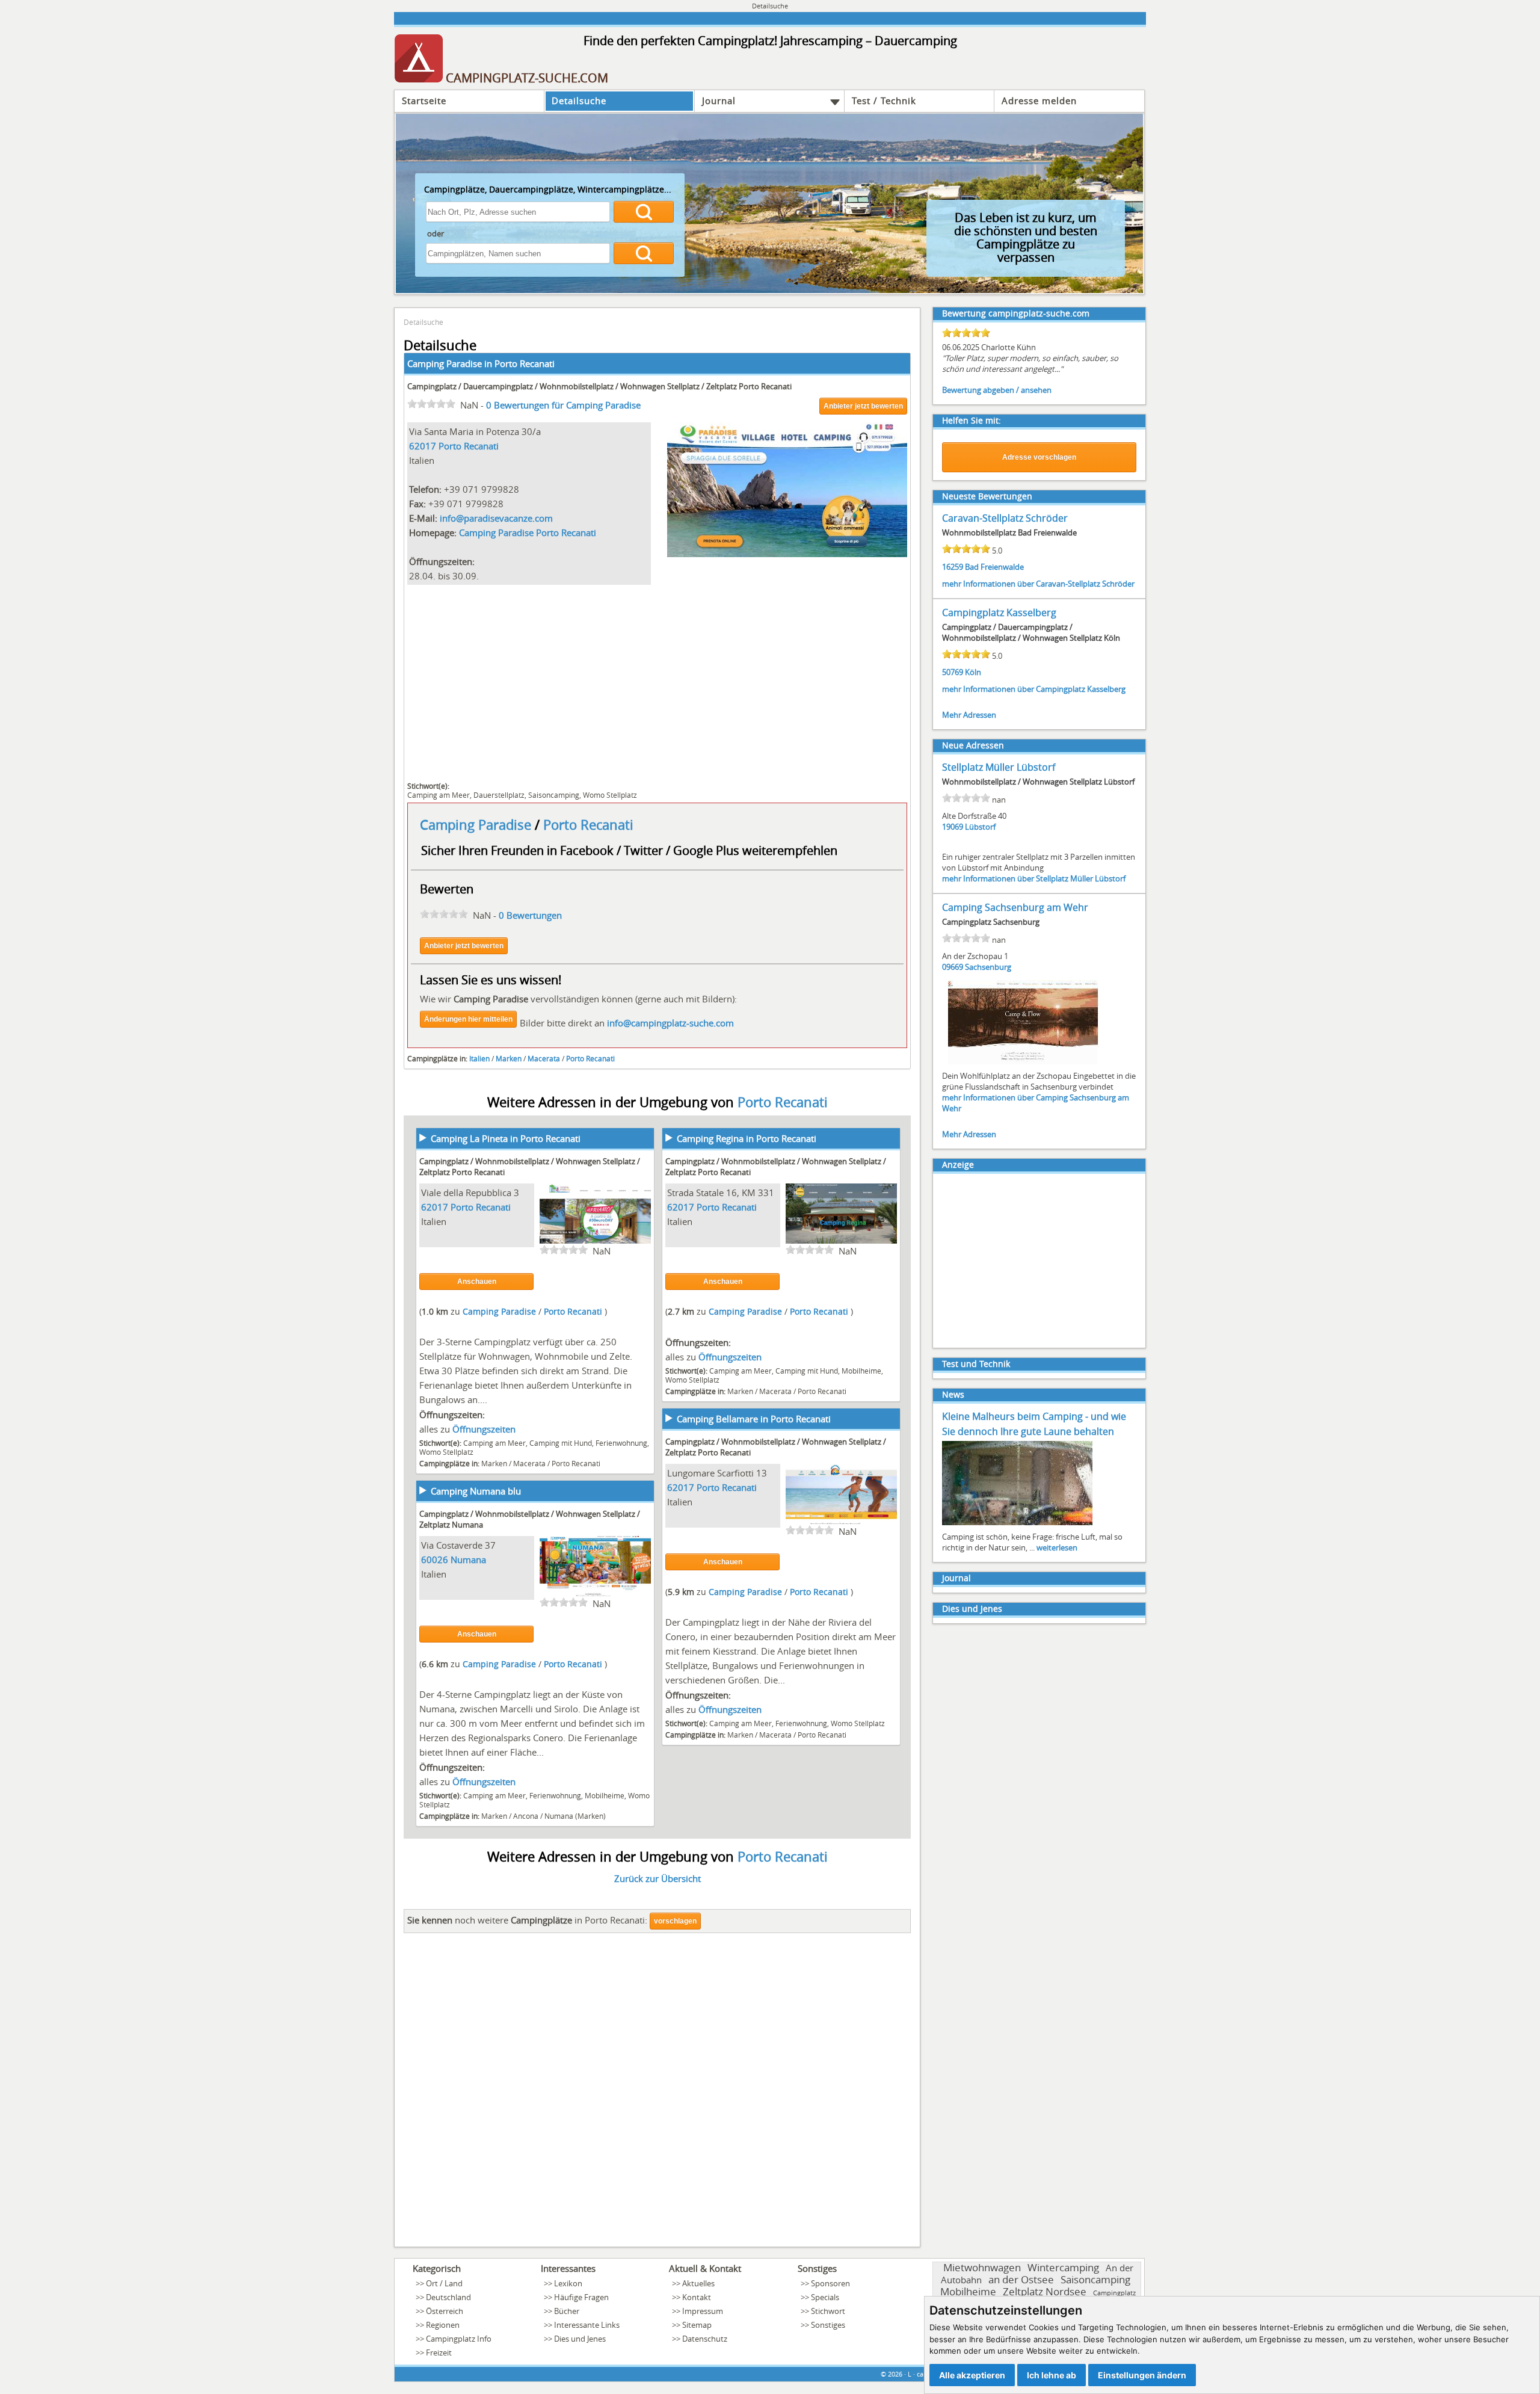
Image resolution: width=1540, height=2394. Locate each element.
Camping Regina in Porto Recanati (747, 1138)
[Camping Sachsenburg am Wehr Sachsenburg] (1023, 1063)
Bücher (567, 2311)
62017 (423, 446)
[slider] (431, 404)
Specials (825, 2297)
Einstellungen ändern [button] (1142, 2375)
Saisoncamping (554, 795)
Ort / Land (444, 2283)
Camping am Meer (439, 795)
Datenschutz (705, 2339)
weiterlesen (1057, 1547)
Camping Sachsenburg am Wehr (1015, 907)
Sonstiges (828, 2325)
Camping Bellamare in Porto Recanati (754, 1419)
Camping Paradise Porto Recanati (528, 532)
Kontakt (697, 2297)
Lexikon (568, 2283)
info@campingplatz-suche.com (670, 1023)
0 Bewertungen (530, 915)
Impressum (703, 2311)
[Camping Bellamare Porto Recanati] (841, 1522)
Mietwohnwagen (982, 2267)
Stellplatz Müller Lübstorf (999, 767)
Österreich (445, 2311)
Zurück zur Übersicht (658, 1878)
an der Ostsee (1021, 2279)
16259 (953, 567)
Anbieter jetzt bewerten (863, 406)
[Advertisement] (657, 682)
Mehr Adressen (969, 715)
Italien (479, 1058)
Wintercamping (1063, 2267)
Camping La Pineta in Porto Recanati (506, 1138)
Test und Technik (976, 1364)
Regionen (443, 2325)
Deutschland (448, 2297)
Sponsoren (830, 2283)
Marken (509, 1058)
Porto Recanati (525, 363)
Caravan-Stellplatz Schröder (1005, 518)
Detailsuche (579, 100)
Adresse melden (1039, 100)
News (953, 1394)
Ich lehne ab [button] (1052, 2375)
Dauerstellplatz (499, 795)
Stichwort (828, 2311)
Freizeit (439, 2352)
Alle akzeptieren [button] (972, 2375)
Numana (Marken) (575, 1816)
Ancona (526, 1816)
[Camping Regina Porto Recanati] (841, 1242)
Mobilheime (861, 1371)
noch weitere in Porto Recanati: (527, 1920)
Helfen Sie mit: (972, 420)
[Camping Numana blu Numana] (595, 1594)
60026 (435, 1559)
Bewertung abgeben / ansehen (997, 390)
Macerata (544, 1058)
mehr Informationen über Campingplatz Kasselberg (1034, 689)
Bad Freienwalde (994, 567)
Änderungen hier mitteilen (468, 1019)
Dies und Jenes (972, 1609)
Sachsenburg (988, 967)
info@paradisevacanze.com (496, 518)
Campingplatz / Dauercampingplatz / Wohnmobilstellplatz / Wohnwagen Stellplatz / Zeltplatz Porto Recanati (599, 386)
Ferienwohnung (621, 1443)
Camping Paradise (477, 825)
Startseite (424, 100)
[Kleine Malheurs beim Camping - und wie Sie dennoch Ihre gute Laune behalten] (1017, 1524)
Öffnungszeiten (484, 1429)
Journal (719, 100)
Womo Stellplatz (610, 795)
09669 (953, 967)
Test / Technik (884, 100)
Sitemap (697, 2325)
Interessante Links (587, 2325)
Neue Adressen (973, 745)
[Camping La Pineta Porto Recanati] (595, 1242)
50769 (953, 672)
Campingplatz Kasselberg (999, 612)
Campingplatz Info (459, 2339)
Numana (468, 1559)
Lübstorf (980, 827)
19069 (953, 827)
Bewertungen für (563, 405)
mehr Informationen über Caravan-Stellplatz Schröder (1038, 584)
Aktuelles (698, 2283)
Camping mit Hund (561, 1443)
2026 (895, 2374)
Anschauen (477, 1282)
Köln (973, 672)
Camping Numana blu (476, 1491)
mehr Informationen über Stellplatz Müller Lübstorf (1034, 878)
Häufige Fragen (581, 2297)
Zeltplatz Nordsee (1045, 2291)
